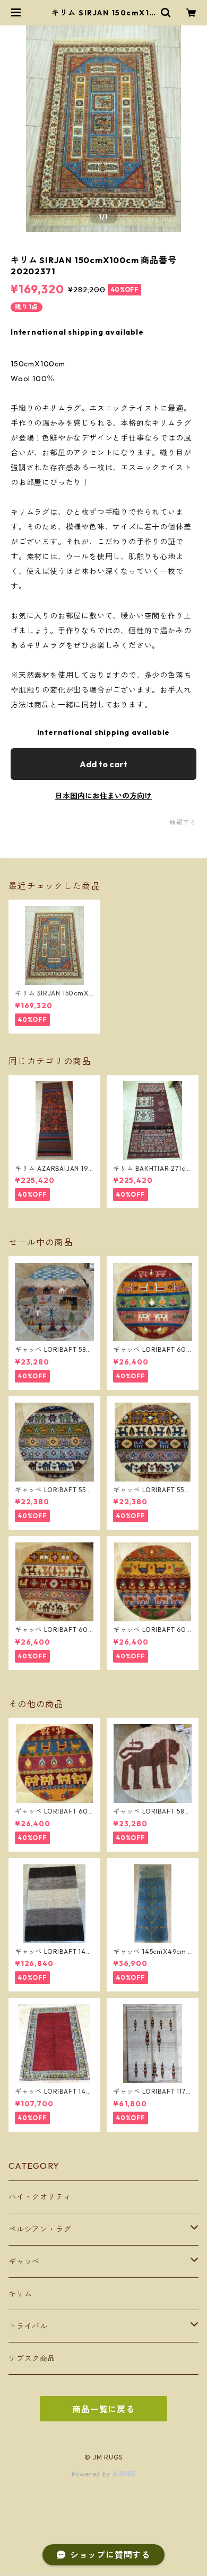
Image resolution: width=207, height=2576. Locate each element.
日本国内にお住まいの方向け (103, 796)
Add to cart (103, 764)
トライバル (28, 2326)
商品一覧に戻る (103, 2409)
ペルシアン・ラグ (40, 2229)
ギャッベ (24, 2261)
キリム (20, 2294)
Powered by (92, 2474)
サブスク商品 (32, 2358)
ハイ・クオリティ (40, 2197)
